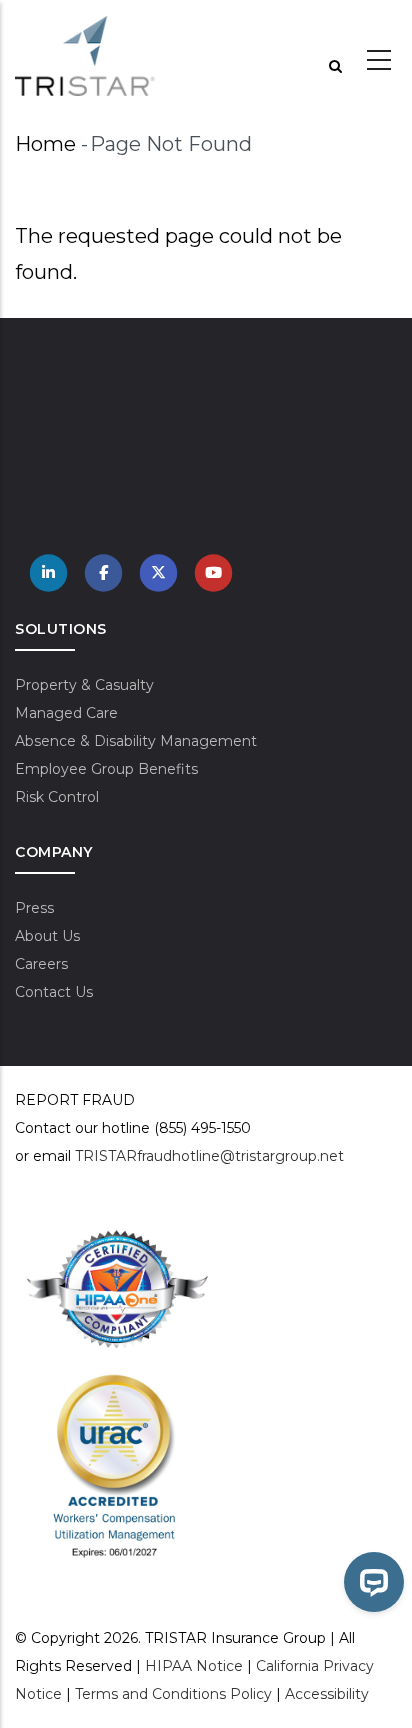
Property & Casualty (84, 685)
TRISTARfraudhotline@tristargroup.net (209, 1156)
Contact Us (54, 992)
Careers (41, 964)
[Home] (85, 56)
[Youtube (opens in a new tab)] (214, 571)
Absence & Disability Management (136, 741)
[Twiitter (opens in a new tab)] (159, 571)
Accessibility (327, 1694)
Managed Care (66, 713)
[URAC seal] (114, 1383)
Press (34, 908)
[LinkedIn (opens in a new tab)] (49, 571)
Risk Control (57, 797)
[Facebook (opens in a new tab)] (104, 571)
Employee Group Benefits (106, 769)
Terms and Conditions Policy (173, 1694)
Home (45, 144)
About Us (47, 936)
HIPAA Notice (194, 1666)
